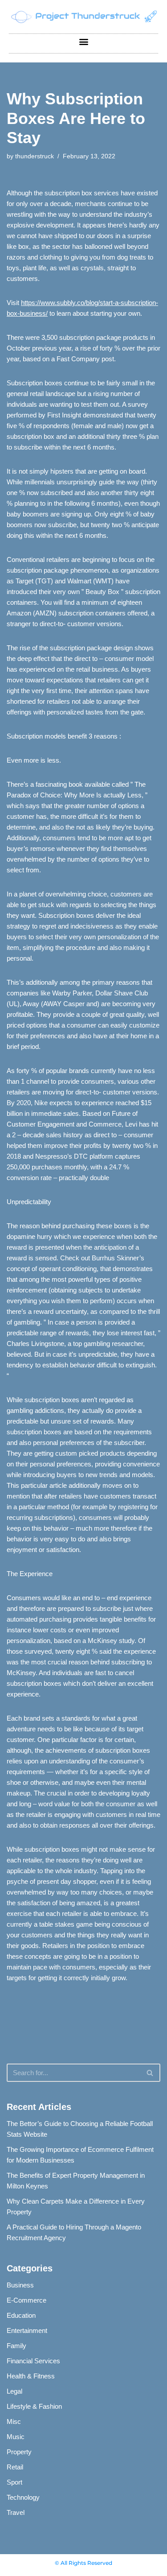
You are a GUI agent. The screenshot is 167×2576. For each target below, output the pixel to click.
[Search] (150, 2073)
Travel (16, 2512)
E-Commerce (26, 2300)
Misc (14, 2421)
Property (19, 2452)
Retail (15, 2467)
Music (16, 2437)
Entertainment (27, 2330)
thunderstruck (35, 156)
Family (16, 2346)
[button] (83, 41)
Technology (23, 2497)
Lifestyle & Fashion (34, 2406)
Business (20, 2285)
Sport (14, 2482)
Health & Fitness (31, 2376)
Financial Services (33, 2361)
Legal (14, 2391)
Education (21, 2315)
